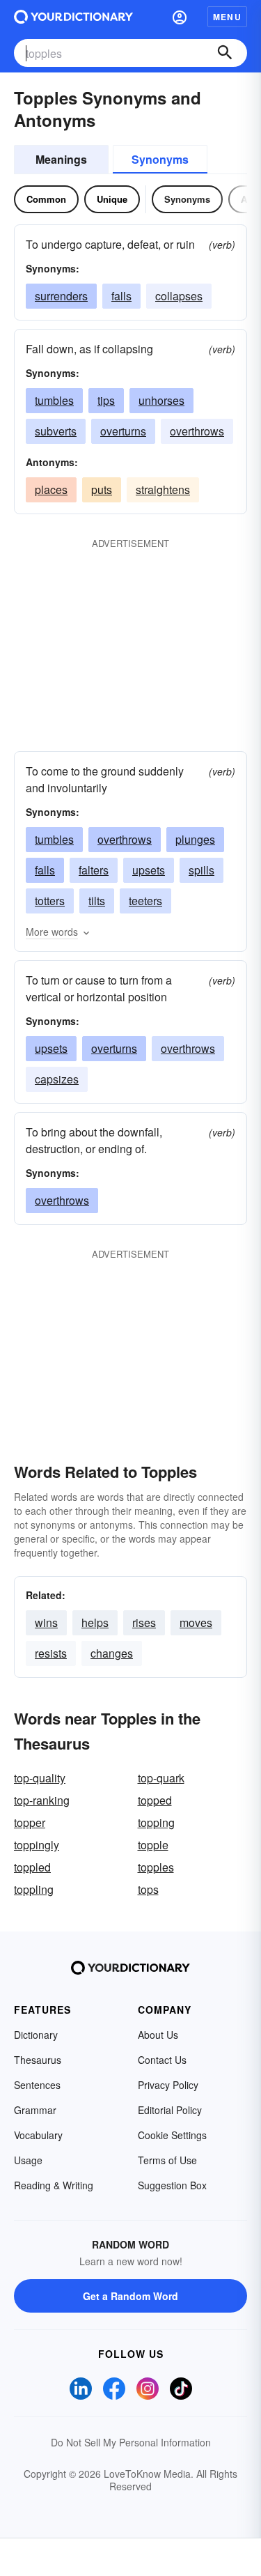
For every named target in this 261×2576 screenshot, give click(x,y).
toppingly (37, 1845)
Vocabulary (38, 2135)
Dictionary (36, 2035)
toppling (34, 1889)
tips (106, 400)
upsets (149, 870)
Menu (227, 17)
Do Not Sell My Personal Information (131, 2442)
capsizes (57, 1079)
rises (144, 1622)
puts (102, 489)
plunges (195, 839)
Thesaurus (38, 2060)
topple (153, 1845)
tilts (97, 901)
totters (50, 901)
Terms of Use (167, 2160)
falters (94, 870)
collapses (179, 296)
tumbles (54, 400)
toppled (32, 1867)
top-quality (40, 1778)
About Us (158, 2035)
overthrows (197, 431)
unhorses (161, 400)
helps (95, 1622)
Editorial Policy (170, 2110)
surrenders (61, 296)
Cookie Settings (172, 2135)
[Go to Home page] (73, 17)
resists (51, 1653)
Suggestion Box (172, 2185)
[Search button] (225, 53)
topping (156, 1822)
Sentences (37, 2085)
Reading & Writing (54, 2185)
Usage (28, 2160)
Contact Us (162, 2060)
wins (46, 1622)
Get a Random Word (130, 2296)
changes (112, 1653)
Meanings (61, 159)
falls (121, 296)
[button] (180, 17)
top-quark (161, 1778)
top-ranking (42, 1800)
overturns (123, 431)
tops (148, 1889)
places (51, 489)
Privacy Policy (168, 2085)
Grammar (35, 2110)
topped (155, 1800)
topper (30, 1822)
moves (196, 1622)
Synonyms (160, 159)
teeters (145, 901)
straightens (163, 489)
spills (201, 870)
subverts (56, 431)
